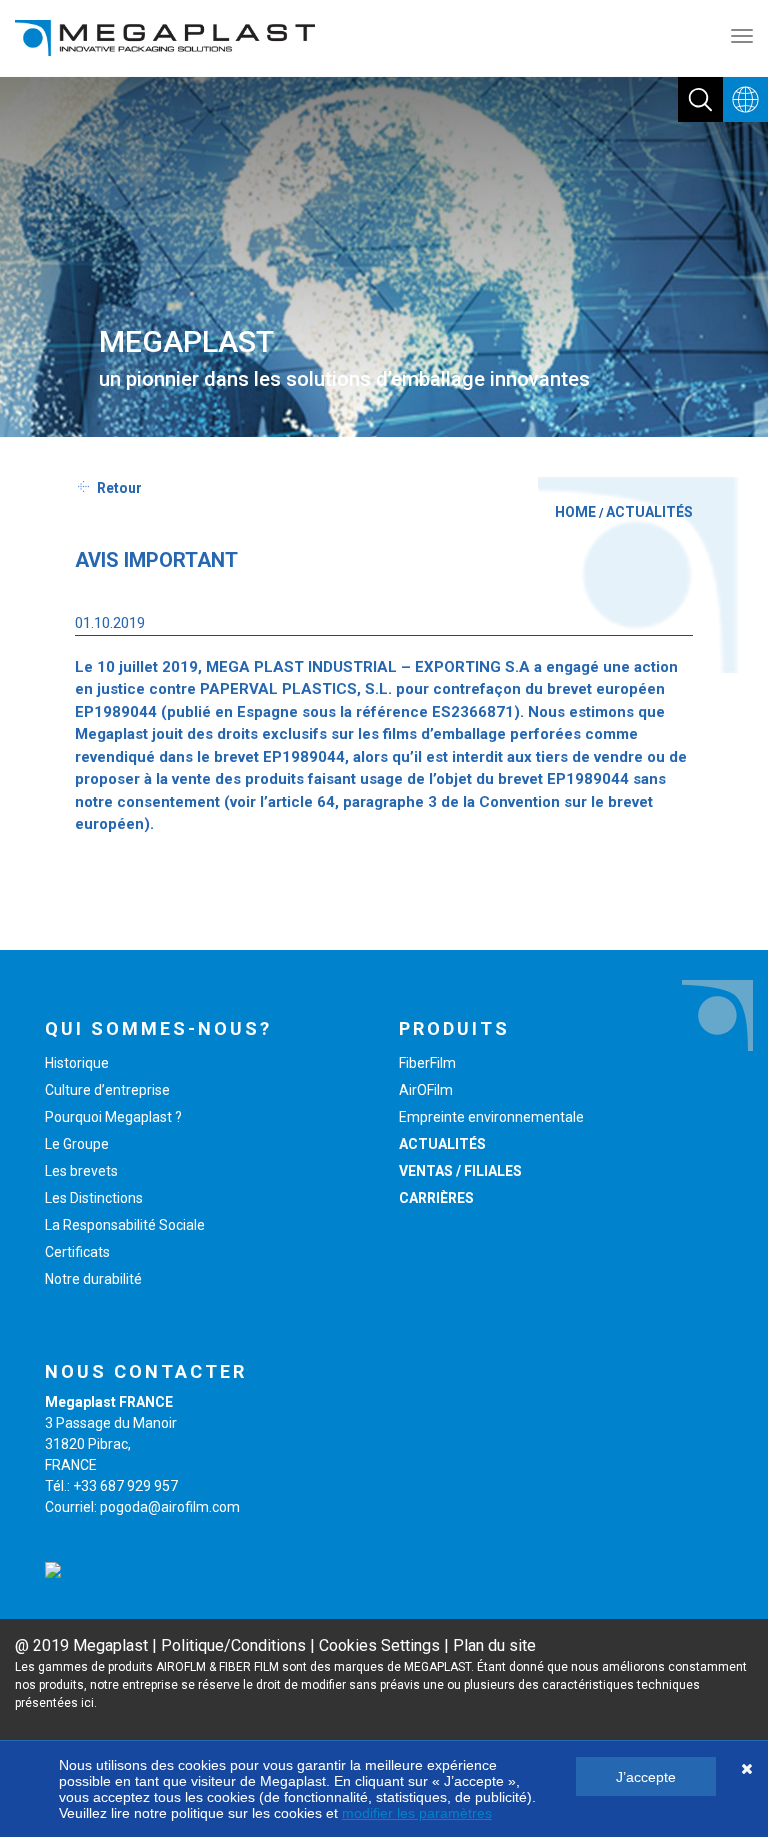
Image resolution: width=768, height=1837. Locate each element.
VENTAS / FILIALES (460, 1171)
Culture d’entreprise (107, 1090)
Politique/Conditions (233, 1645)
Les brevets (81, 1171)
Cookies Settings (379, 1645)
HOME (575, 512)
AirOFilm (426, 1090)
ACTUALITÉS (649, 512)
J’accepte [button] (646, 1777)
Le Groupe (77, 1144)
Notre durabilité (93, 1279)
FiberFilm (427, 1063)
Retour (119, 488)
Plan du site (494, 1645)
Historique (77, 1063)
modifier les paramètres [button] (417, 1813)
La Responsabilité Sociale (125, 1225)
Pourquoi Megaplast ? (113, 1117)
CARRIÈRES (436, 1198)
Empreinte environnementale (491, 1117)
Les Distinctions (94, 1198)
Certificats (77, 1252)
